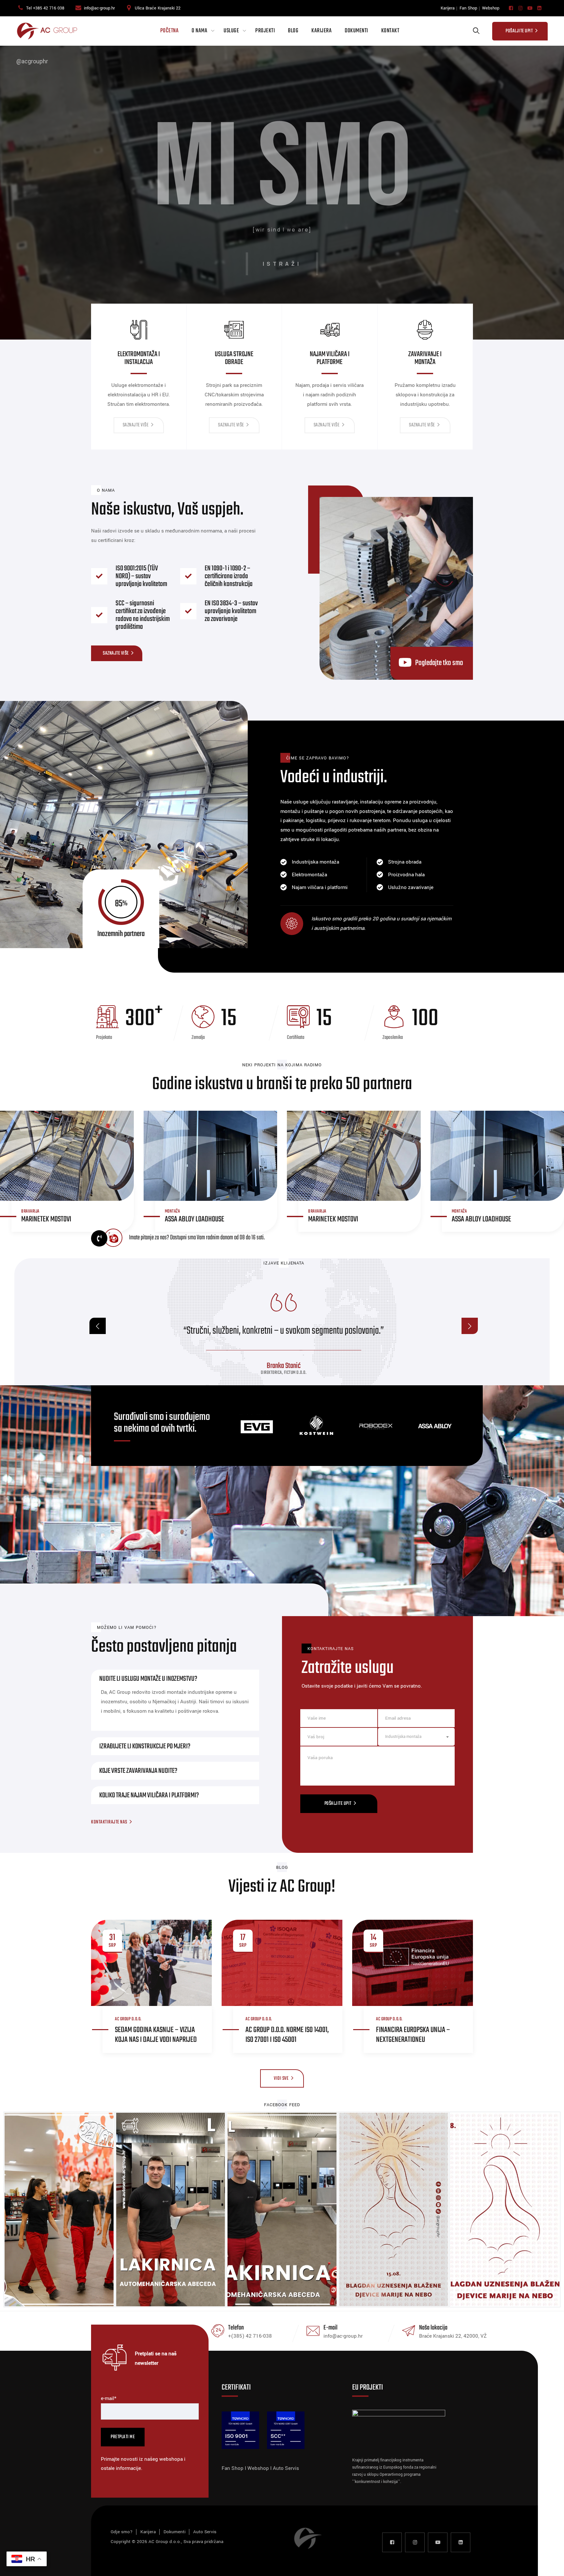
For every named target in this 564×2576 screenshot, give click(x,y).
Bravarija (30, 1211)
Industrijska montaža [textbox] (403, 1737)
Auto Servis (286, 2468)
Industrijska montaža (425, 358)
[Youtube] (530, 8)
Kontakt (390, 31)
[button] (175, 1679)
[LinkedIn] (539, 8)
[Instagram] (520, 8)
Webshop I (260, 2468)
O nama (199, 31)
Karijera (448, 8)
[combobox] (416, 1737)
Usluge (231, 31)
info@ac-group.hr (99, 8)
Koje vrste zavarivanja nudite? (138, 1771)
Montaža (172, 1211)
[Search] (476, 31)
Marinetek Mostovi (46, 1219)
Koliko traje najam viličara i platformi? (149, 1795)
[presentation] (98, 1326)
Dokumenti (356, 31)
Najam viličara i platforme (234, 358)
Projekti (265, 31)
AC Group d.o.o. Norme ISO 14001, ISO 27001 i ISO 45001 (287, 2035)
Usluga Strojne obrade (139, 358)
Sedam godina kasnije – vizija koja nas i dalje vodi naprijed (156, 2035)
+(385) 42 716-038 (250, 2336)
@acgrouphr (32, 61)
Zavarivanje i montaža (330, 358)
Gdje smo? (122, 2532)
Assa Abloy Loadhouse (195, 1219)
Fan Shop (468, 8)
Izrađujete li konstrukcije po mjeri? (145, 1746)
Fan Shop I (235, 2468)
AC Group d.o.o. (128, 2019)
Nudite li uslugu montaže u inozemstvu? (148, 1679)
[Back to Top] (550, 2565)
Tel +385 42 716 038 (45, 8)
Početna (170, 31)
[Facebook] (511, 8)
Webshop (491, 8)
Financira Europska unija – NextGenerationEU (413, 2035)
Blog (293, 31)
